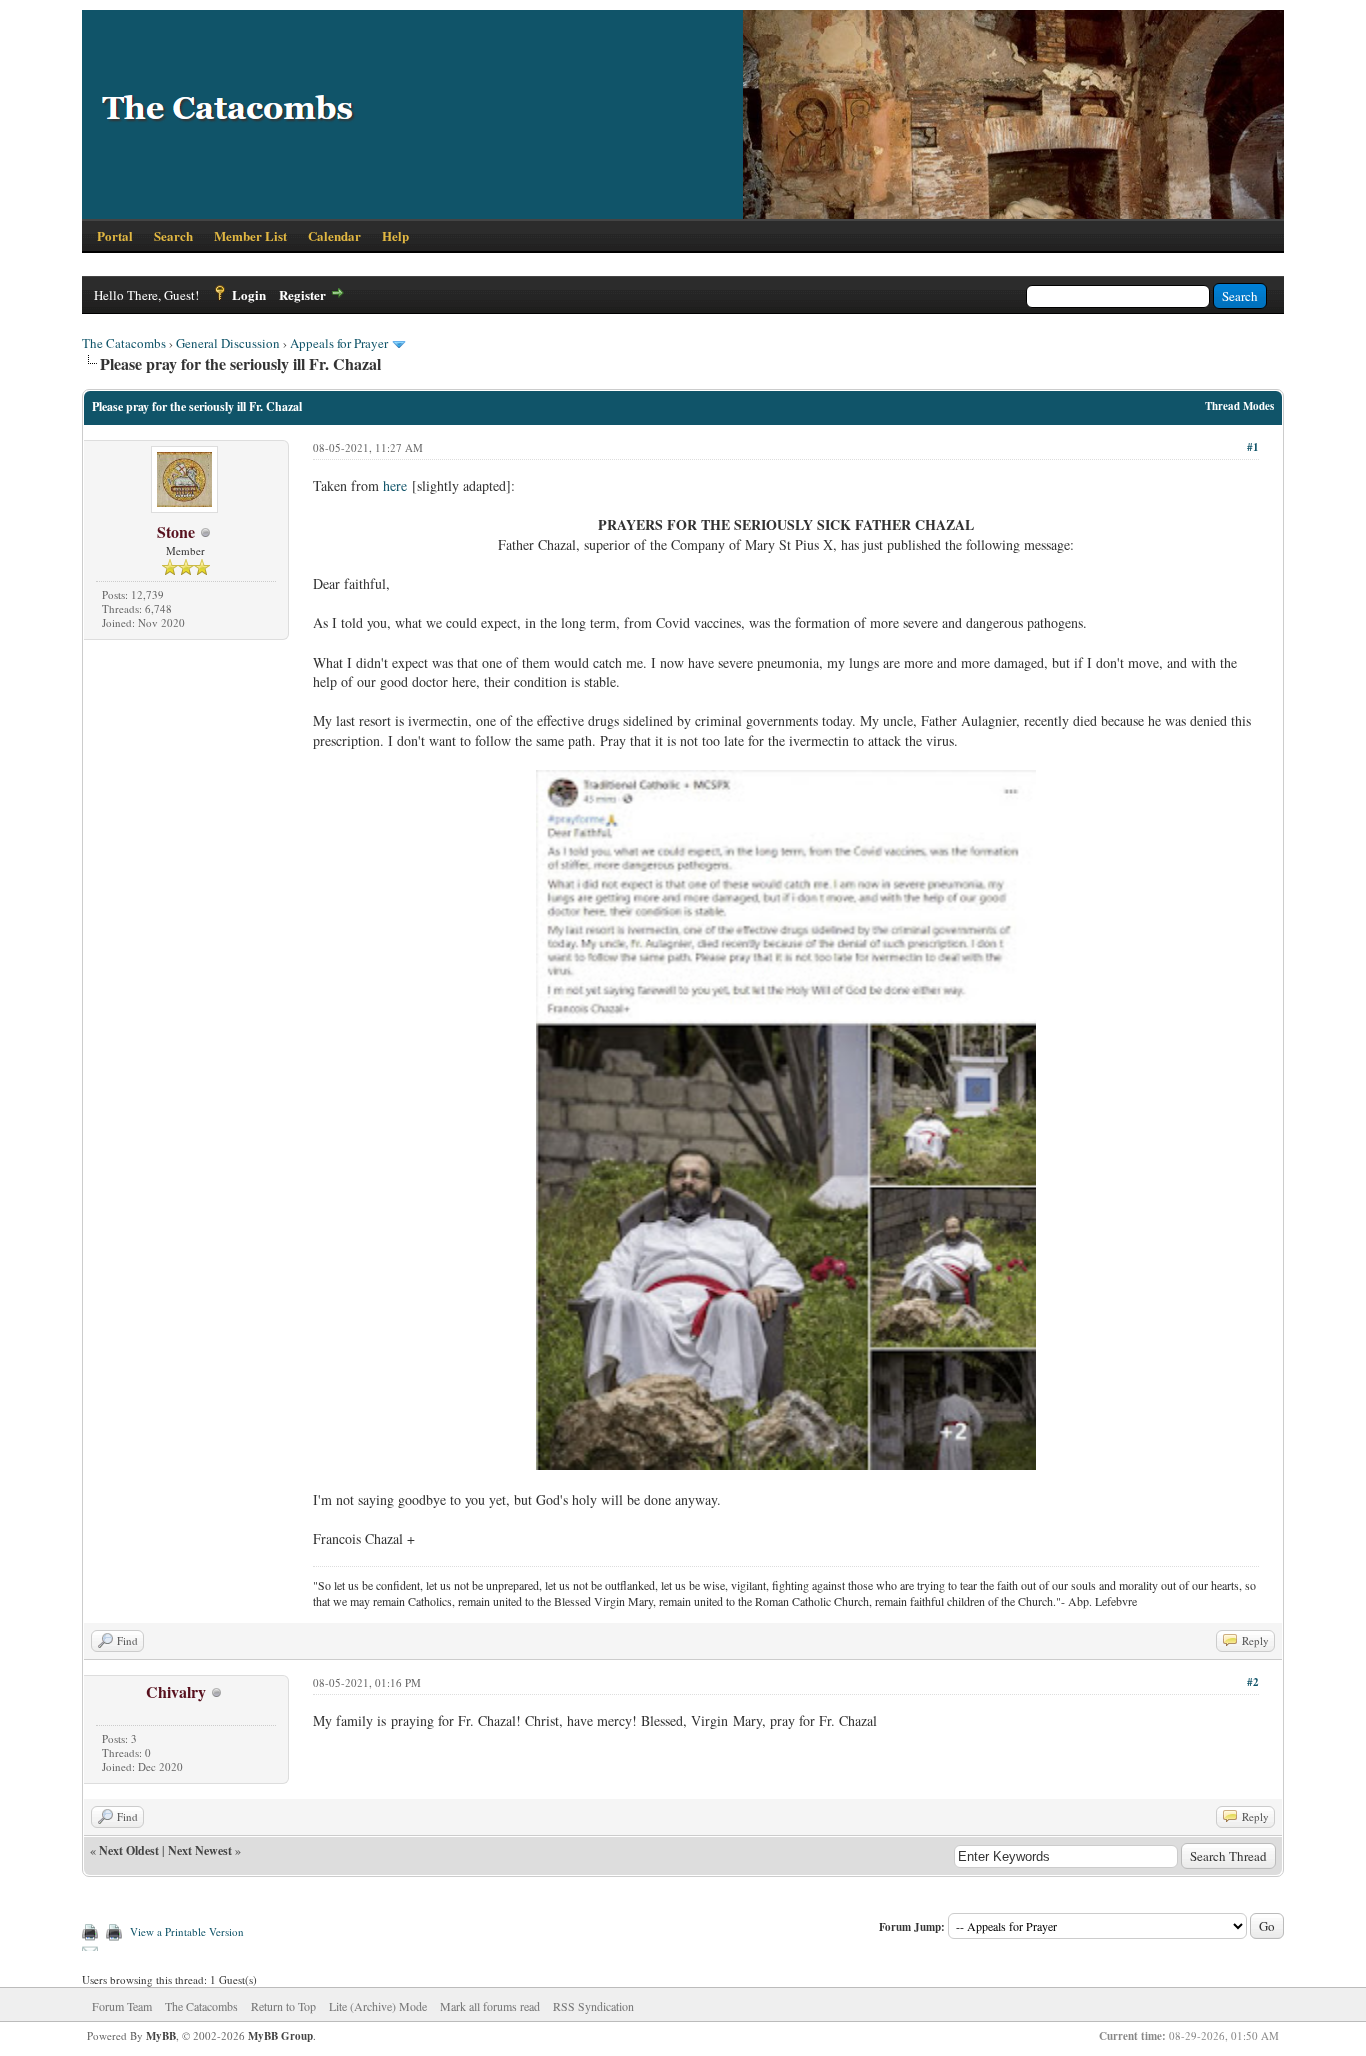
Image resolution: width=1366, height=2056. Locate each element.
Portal (115, 235)
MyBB (161, 2036)
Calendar (334, 235)
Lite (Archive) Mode (378, 2006)
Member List (250, 235)
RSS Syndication (593, 2006)
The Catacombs (124, 343)
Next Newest (200, 1850)
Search (173, 235)
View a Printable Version (187, 1931)
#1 (1253, 447)
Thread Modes (1239, 406)
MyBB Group (280, 2036)
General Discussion (228, 343)
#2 (1253, 1682)
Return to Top (283, 2006)
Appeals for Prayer (339, 343)
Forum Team (122, 2006)
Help (395, 235)
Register (302, 294)
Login (249, 294)
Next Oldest (129, 1850)
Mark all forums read (490, 2006)
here (395, 485)
